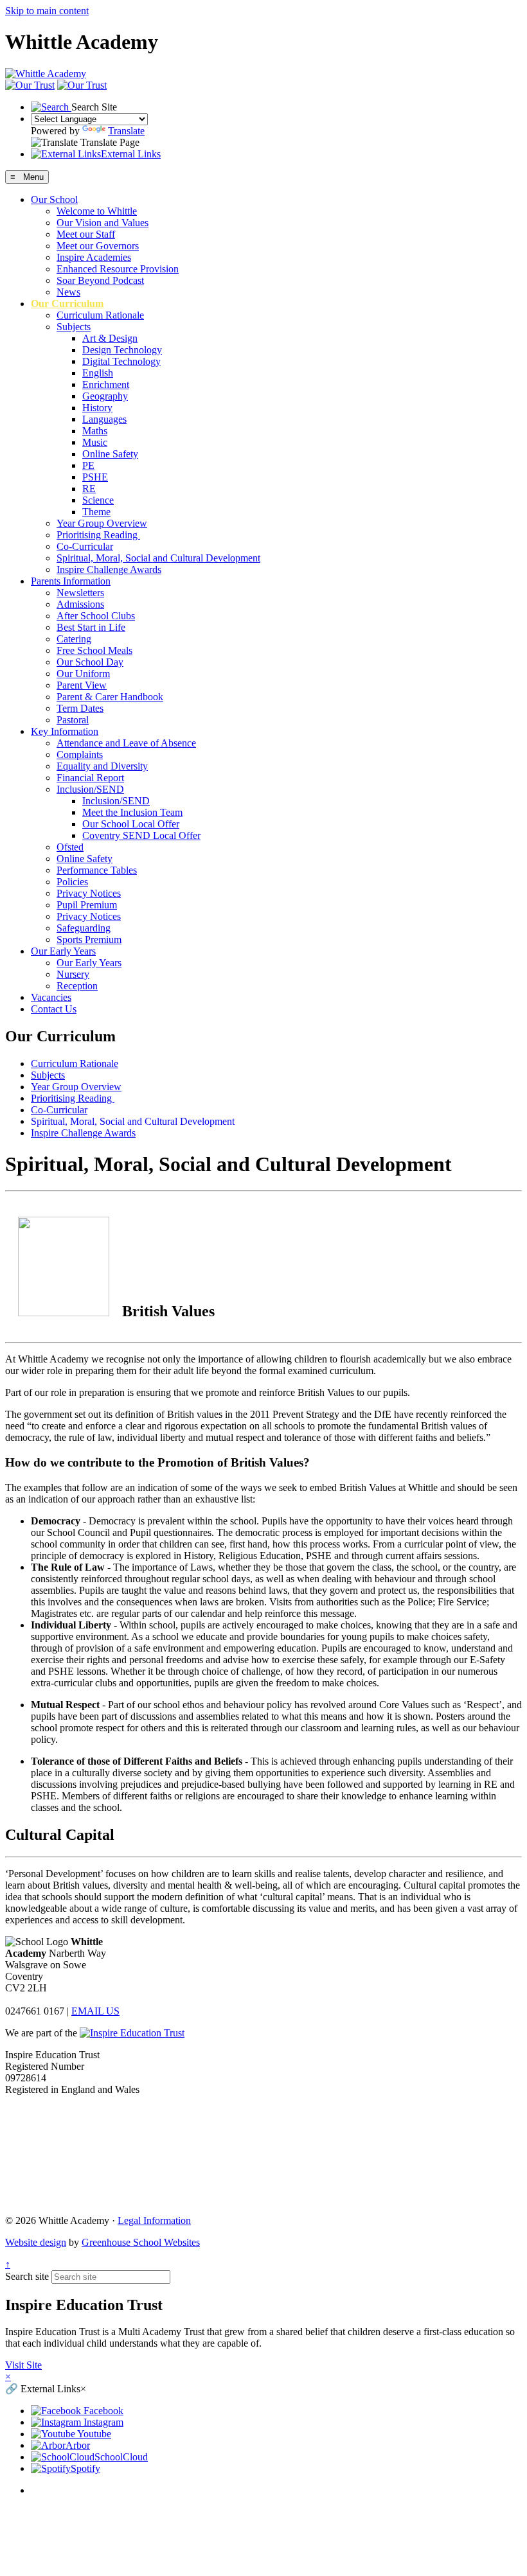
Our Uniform (83, 674)
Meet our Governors (98, 246)
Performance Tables (97, 870)
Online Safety (110, 454)
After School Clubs (96, 616)
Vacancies (51, 997)
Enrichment (106, 384)
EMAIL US (95, 2011)
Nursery (73, 974)
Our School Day (90, 662)
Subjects (74, 327)
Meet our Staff (86, 234)
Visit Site (23, 2365)
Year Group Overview (102, 523)
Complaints (80, 754)
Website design (36, 2242)
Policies (72, 882)
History (97, 408)
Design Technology (122, 350)
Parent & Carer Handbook (110, 697)
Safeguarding (84, 928)
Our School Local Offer (131, 824)
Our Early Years (63, 951)
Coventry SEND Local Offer (141, 835)
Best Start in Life (91, 627)
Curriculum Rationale (100, 315)
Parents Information (71, 581)
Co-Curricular (85, 546)
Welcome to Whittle (97, 211)
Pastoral (73, 720)
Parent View (82, 685)
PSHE (95, 477)
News (68, 292)
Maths (95, 431)
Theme (96, 512)
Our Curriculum (67, 304)
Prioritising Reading (98, 535)
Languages (104, 419)
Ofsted (70, 847)
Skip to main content (47, 11)
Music (95, 442)
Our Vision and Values (103, 223)
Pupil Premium (87, 905)
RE (89, 489)
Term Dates (80, 708)
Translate (126, 131)
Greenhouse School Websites (141, 2242)
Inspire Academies (94, 257)
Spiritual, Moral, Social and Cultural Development (158, 558)
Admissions (80, 604)
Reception (77, 986)
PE (88, 465)
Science (98, 500)
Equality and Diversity (102, 766)
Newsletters (80, 593)
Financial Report (90, 778)
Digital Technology (121, 361)
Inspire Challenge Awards (109, 569)
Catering (74, 639)
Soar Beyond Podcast (100, 280)
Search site (27, 2276)
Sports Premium (89, 940)
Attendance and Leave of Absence (126, 743)
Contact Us (54, 1009)
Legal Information (154, 2220)
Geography (105, 396)
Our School (54, 199)
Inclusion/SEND (90, 789)
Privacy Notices (89, 893)
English (98, 373)
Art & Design (110, 338)
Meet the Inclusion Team (132, 812)
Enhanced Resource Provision (118, 269)
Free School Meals (94, 650)
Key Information (65, 731)
